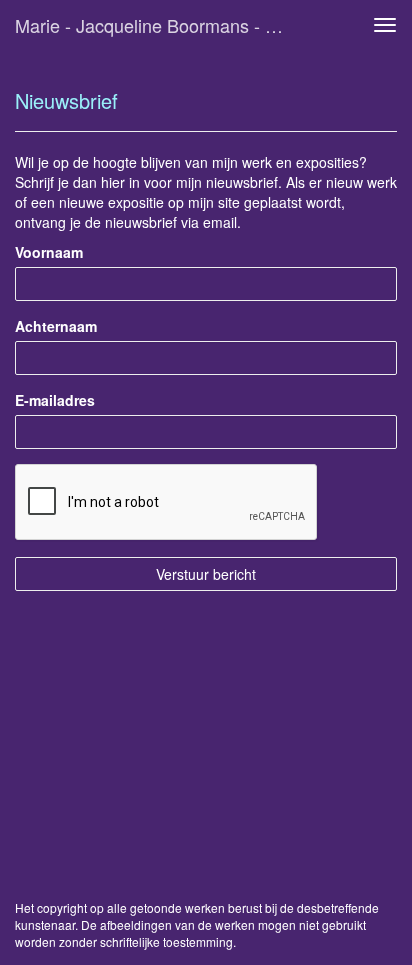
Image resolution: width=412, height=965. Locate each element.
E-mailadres (55, 400)
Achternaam (56, 326)
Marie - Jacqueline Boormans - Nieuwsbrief (157, 25)
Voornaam (49, 252)
